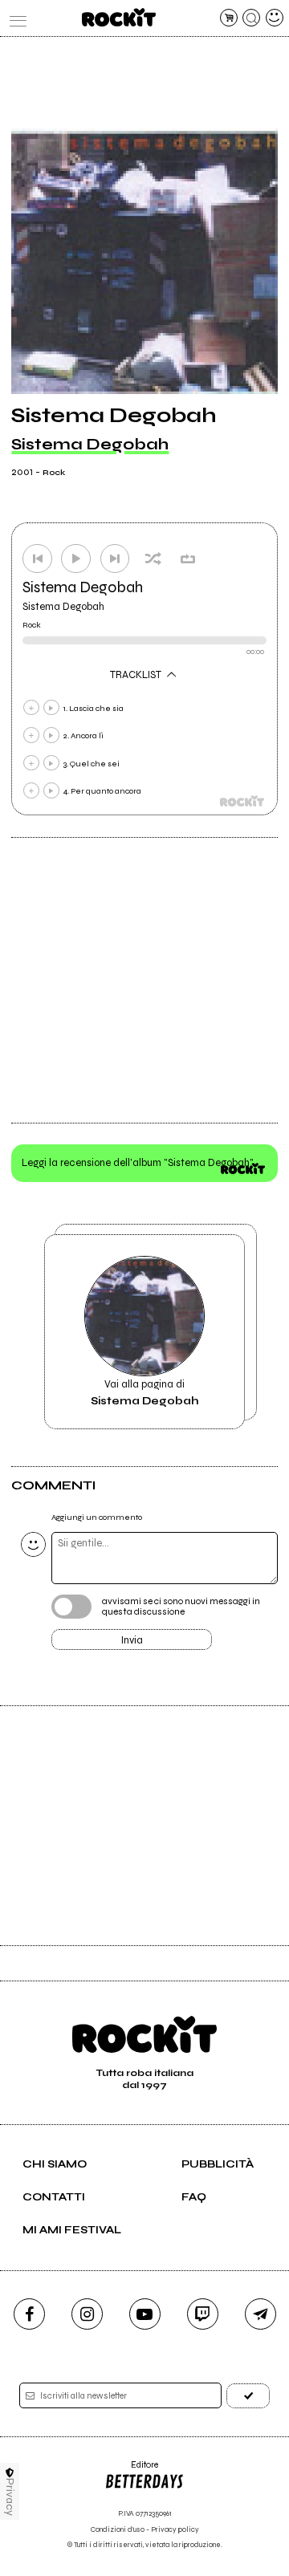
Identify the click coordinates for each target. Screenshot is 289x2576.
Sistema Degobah (90, 444)
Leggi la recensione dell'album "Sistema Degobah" (138, 1163)
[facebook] (29, 2314)
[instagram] (87, 2314)
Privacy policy (175, 2530)
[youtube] (145, 2314)
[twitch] (203, 2314)
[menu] (14, 18)
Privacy (10, 2497)
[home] (118, 17)
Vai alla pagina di (144, 1392)
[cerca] (251, 18)
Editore (131, 2470)
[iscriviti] (248, 2396)
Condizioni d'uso (118, 2530)
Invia (132, 1640)
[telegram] (261, 2314)
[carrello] (229, 18)
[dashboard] (275, 18)
